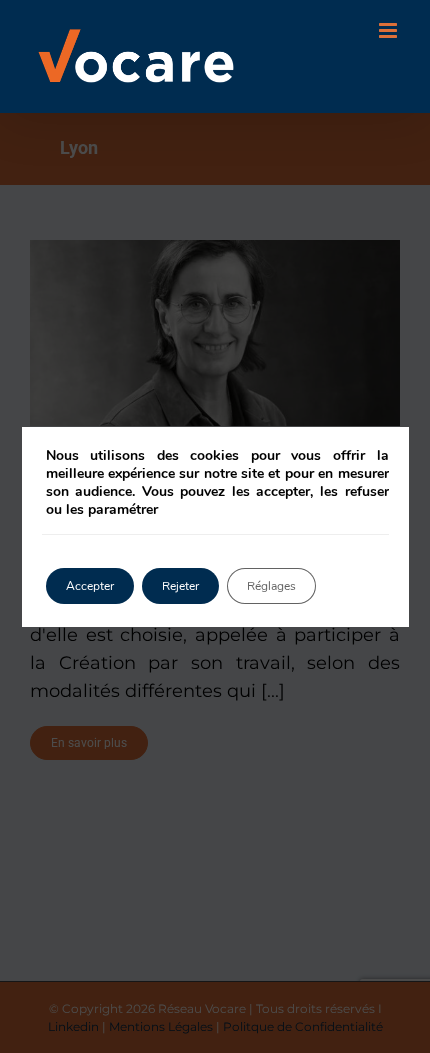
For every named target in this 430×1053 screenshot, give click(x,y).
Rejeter (180, 586)
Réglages (271, 586)
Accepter (90, 586)
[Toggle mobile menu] (389, 30)
